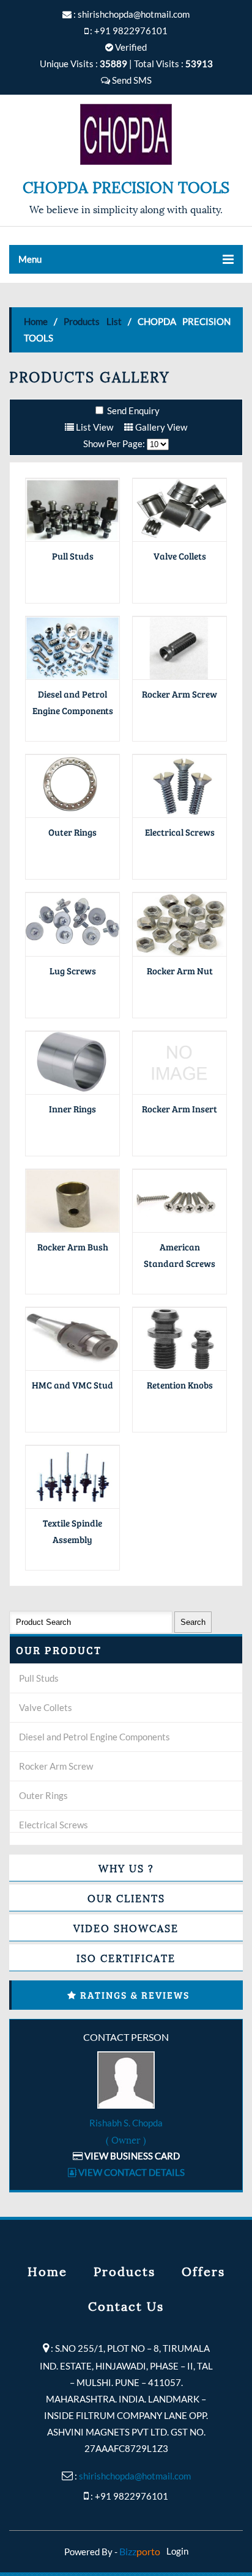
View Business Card (131, 2156)
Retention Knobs (180, 1385)
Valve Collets (180, 556)
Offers (203, 2271)
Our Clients (126, 1898)
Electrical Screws (180, 832)
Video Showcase (126, 1928)
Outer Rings (72, 832)
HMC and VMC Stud (72, 1385)
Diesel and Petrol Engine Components (94, 1737)
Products (124, 2271)
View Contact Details (131, 2172)
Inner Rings (72, 1109)
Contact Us (126, 2305)
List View (94, 427)
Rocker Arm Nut (180, 971)
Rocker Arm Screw (180, 694)
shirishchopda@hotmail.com (134, 14)
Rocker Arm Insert (180, 1109)
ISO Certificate (126, 1958)
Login (177, 2551)
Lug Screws (73, 971)
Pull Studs (73, 556)
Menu (30, 259)
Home (36, 321)
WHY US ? (126, 1868)
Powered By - (112, 2552)
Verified (130, 47)
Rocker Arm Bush (73, 1247)
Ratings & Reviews (135, 1995)
